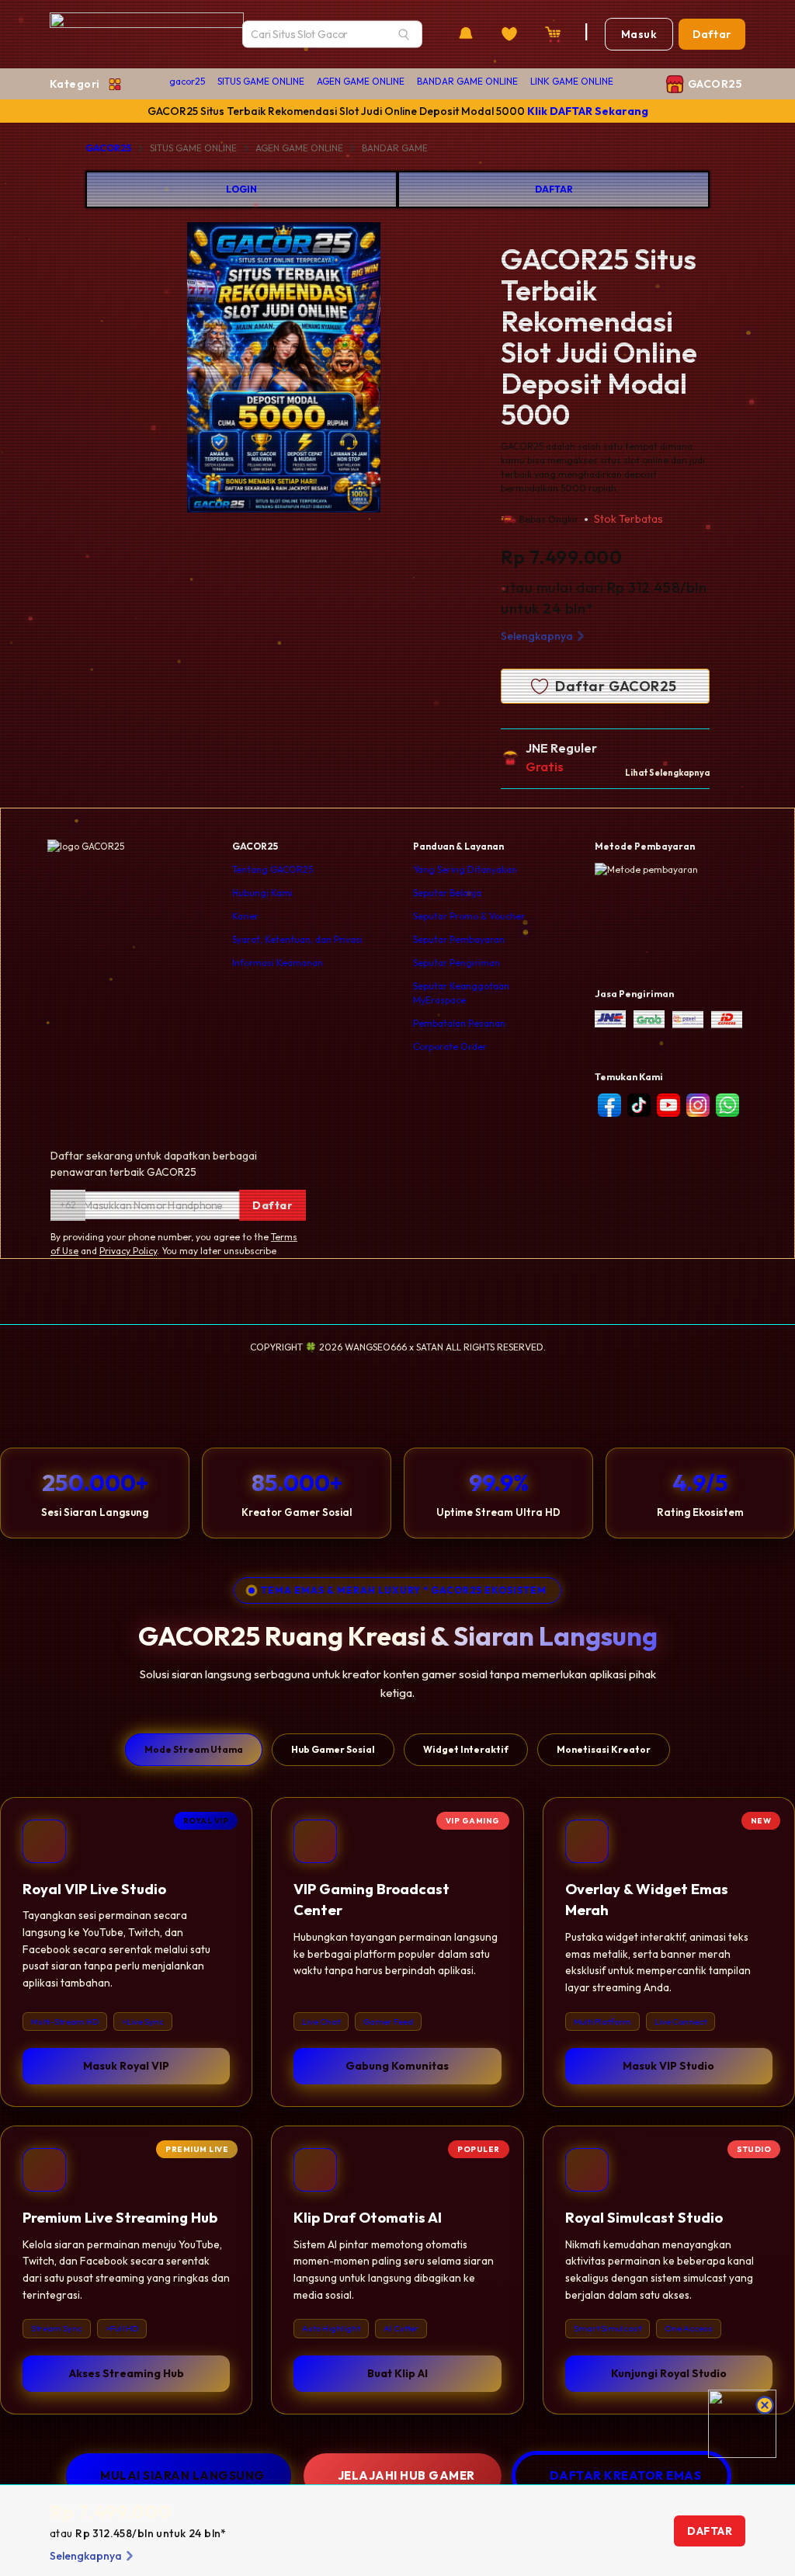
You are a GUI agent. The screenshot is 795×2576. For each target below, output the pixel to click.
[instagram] (698, 1105)
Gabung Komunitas (397, 2066)
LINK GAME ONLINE (572, 81)
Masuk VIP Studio (668, 2066)
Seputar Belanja (447, 893)
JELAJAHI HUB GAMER (406, 2475)
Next (441, 370)
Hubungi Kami (262, 893)
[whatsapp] (727, 1105)
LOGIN (241, 189)
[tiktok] (639, 1105)
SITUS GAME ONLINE (261, 81)
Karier (245, 916)
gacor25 (187, 81)
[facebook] (609, 1105)
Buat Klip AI (397, 2373)
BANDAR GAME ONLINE (467, 81)
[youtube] (668, 1105)
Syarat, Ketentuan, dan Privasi (297, 939)
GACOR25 (108, 148)
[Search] (404, 34)
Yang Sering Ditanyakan (465, 869)
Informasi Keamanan (278, 963)
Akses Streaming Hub (127, 2373)
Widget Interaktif (466, 1749)
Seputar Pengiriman (457, 963)
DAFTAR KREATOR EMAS (626, 2475)
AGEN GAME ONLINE (361, 81)
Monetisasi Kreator (604, 1749)
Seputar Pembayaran (459, 939)
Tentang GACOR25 (273, 869)
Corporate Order (450, 1046)
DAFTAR (554, 189)
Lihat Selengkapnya (667, 773)
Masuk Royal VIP (126, 2066)
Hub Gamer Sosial (333, 1749)
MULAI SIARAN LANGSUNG (182, 2475)
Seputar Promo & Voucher (469, 916)
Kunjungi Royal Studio (669, 2373)
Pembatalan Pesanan (459, 1023)
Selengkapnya (537, 636)
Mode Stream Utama (194, 1749)
